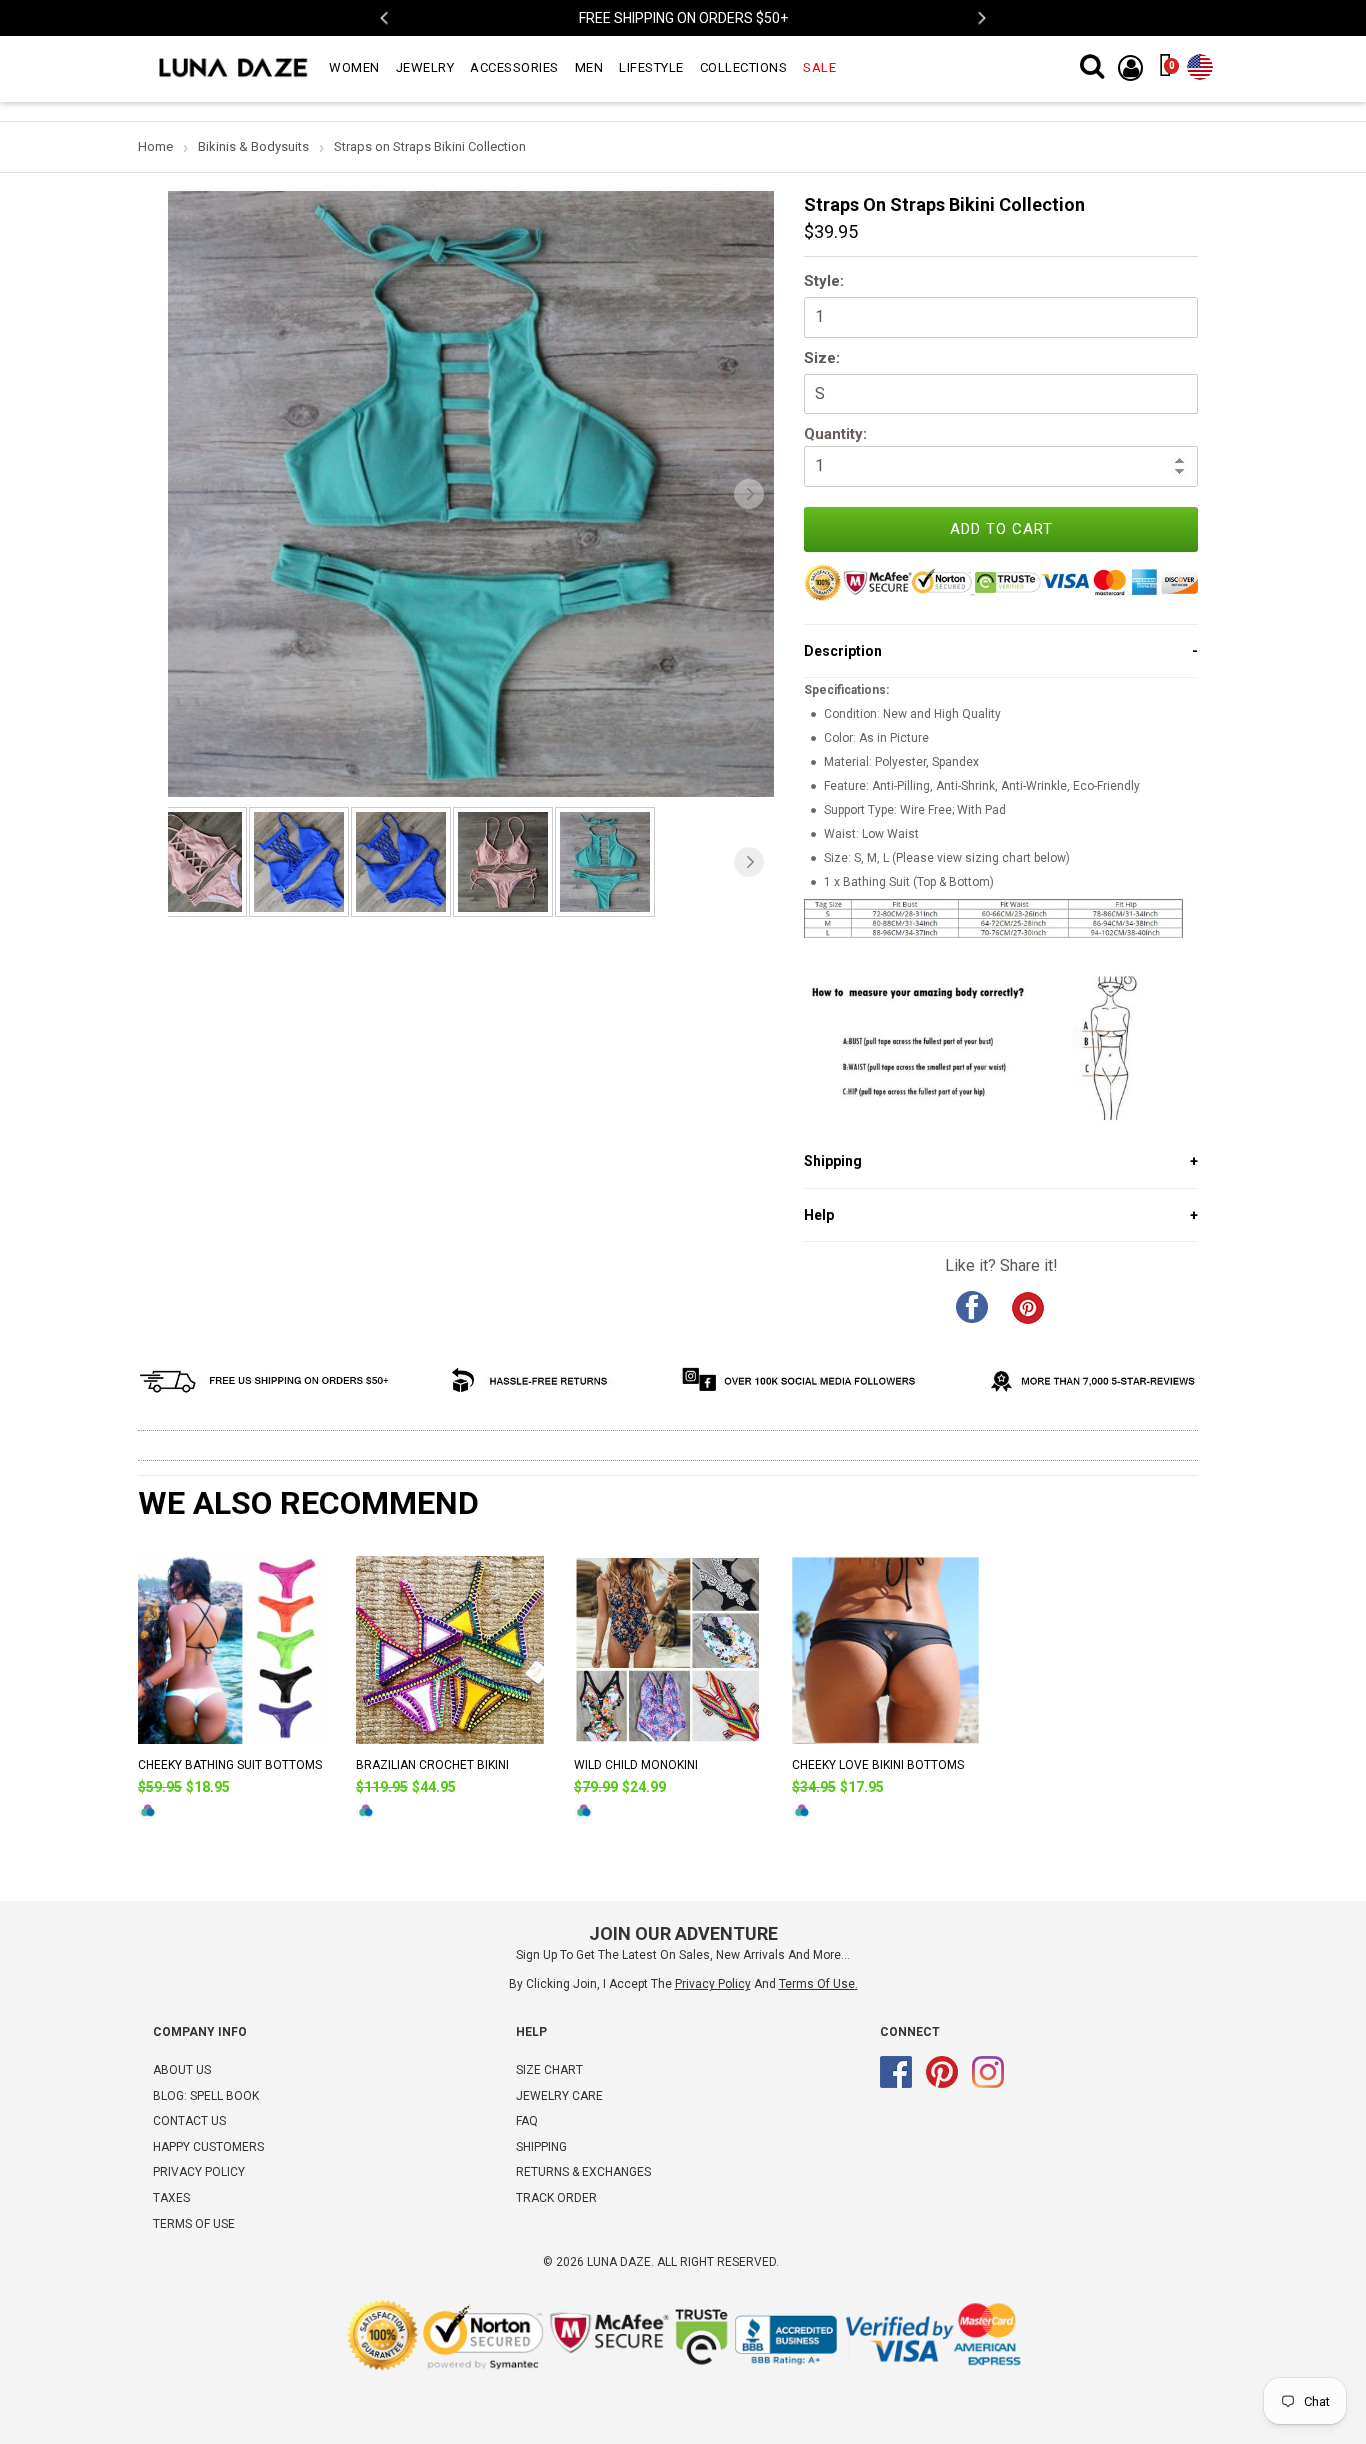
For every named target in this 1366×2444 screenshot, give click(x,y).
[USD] (1200, 63)
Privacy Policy (199, 2172)
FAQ (527, 2121)
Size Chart (549, 2070)
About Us (182, 2070)
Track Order (556, 2198)
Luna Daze (619, 2262)
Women (354, 67)
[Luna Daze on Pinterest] (942, 2084)
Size (820, 358)
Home (155, 146)
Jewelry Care (559, 2096)
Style (822, 281)
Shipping (541, 2147)
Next (980, 18)
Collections (744, 67)
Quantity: (835, 434)
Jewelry (425, 67)
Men (589, 67)
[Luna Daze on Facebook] (896, 2084)
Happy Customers (208, 2147)
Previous (385, 18)
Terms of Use (817, 1984)
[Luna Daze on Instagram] (988, 2084)
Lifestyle (651, 67)
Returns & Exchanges (583, 2172)
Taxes (171, 2198)
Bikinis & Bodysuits (253, 146)
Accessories (514, 67)
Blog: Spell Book (206, 2096)
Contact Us (189, 2121)
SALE (819, 67)
